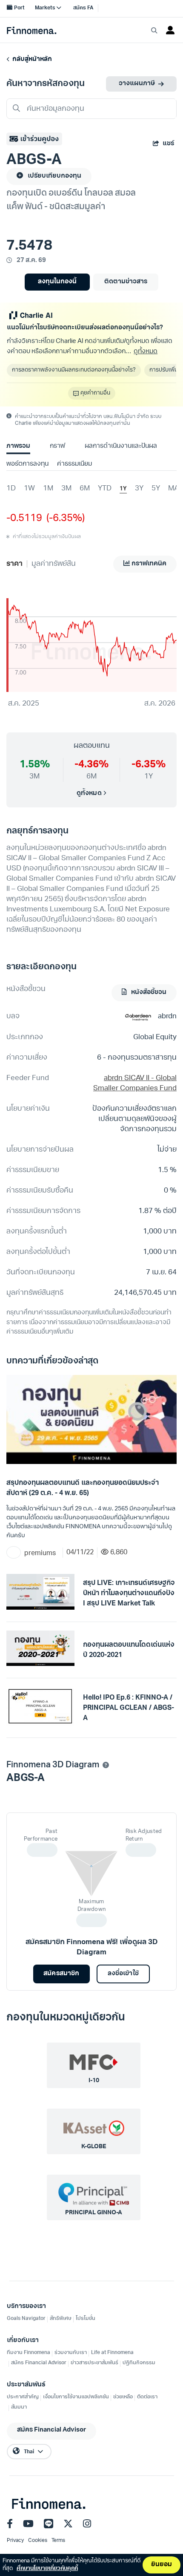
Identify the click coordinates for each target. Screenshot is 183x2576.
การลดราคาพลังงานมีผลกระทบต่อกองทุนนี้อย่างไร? (74, 370)
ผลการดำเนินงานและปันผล (121, 446)
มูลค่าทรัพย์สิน (54, 564)
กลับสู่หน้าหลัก (31, 59)
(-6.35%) (63, 519)
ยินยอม (162, 2565)
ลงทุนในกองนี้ (57, 282)
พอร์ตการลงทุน (27, 464)
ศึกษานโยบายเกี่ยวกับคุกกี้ (47, 2569)
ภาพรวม (18, 446)
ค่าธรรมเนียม (74, 464)
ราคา (14, 564)
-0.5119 (24, 519)
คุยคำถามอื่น (95, 393)
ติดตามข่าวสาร (126, 282)
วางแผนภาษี (137, 84)
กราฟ (57, 446)
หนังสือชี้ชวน (148, 993)
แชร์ (168, 144)
